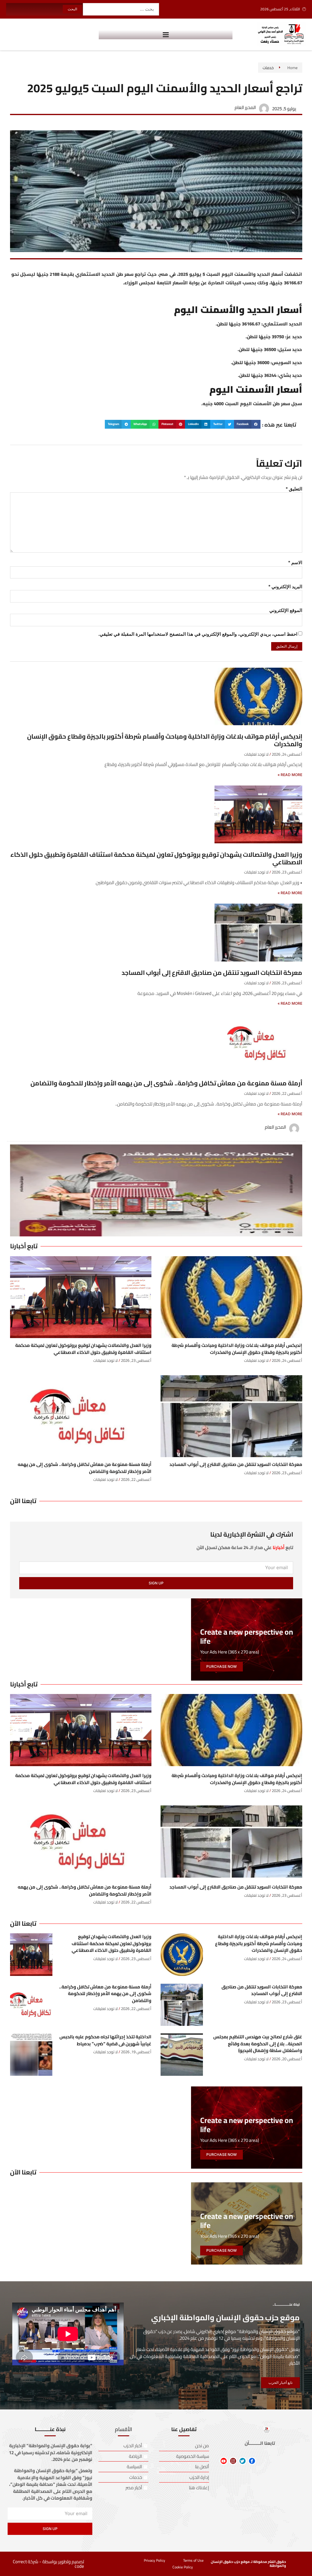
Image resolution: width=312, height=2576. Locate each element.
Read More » (290, 775)
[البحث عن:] (121, 9)
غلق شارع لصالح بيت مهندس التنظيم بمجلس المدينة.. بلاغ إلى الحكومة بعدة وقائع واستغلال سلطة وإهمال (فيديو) (258, 2044)
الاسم (295, 562)
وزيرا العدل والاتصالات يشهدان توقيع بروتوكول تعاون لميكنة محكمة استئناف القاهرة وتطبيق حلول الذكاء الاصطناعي (156, 858)
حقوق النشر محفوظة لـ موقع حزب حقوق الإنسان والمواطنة (248, 2564)
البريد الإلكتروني (285, 587)
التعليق (294, 489)
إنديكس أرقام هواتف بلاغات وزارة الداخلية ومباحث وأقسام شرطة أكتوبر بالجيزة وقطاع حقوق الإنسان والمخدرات (165, 740)
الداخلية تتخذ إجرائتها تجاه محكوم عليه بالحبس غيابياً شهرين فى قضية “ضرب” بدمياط (105, 2040)
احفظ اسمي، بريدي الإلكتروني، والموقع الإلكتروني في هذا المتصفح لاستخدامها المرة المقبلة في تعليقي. (198, 634)
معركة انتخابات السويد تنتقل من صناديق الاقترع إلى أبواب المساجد (212, 973)
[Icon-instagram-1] (233, 2461)
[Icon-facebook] (252, 2461)
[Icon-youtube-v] (224, 2461)
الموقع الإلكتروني (286, 610)
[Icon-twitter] (243, 2461)
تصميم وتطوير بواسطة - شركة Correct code (48, 2564)
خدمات (268, 68)
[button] (166, 34)
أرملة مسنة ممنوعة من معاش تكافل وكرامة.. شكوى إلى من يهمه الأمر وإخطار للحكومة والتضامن (166, 1083)
